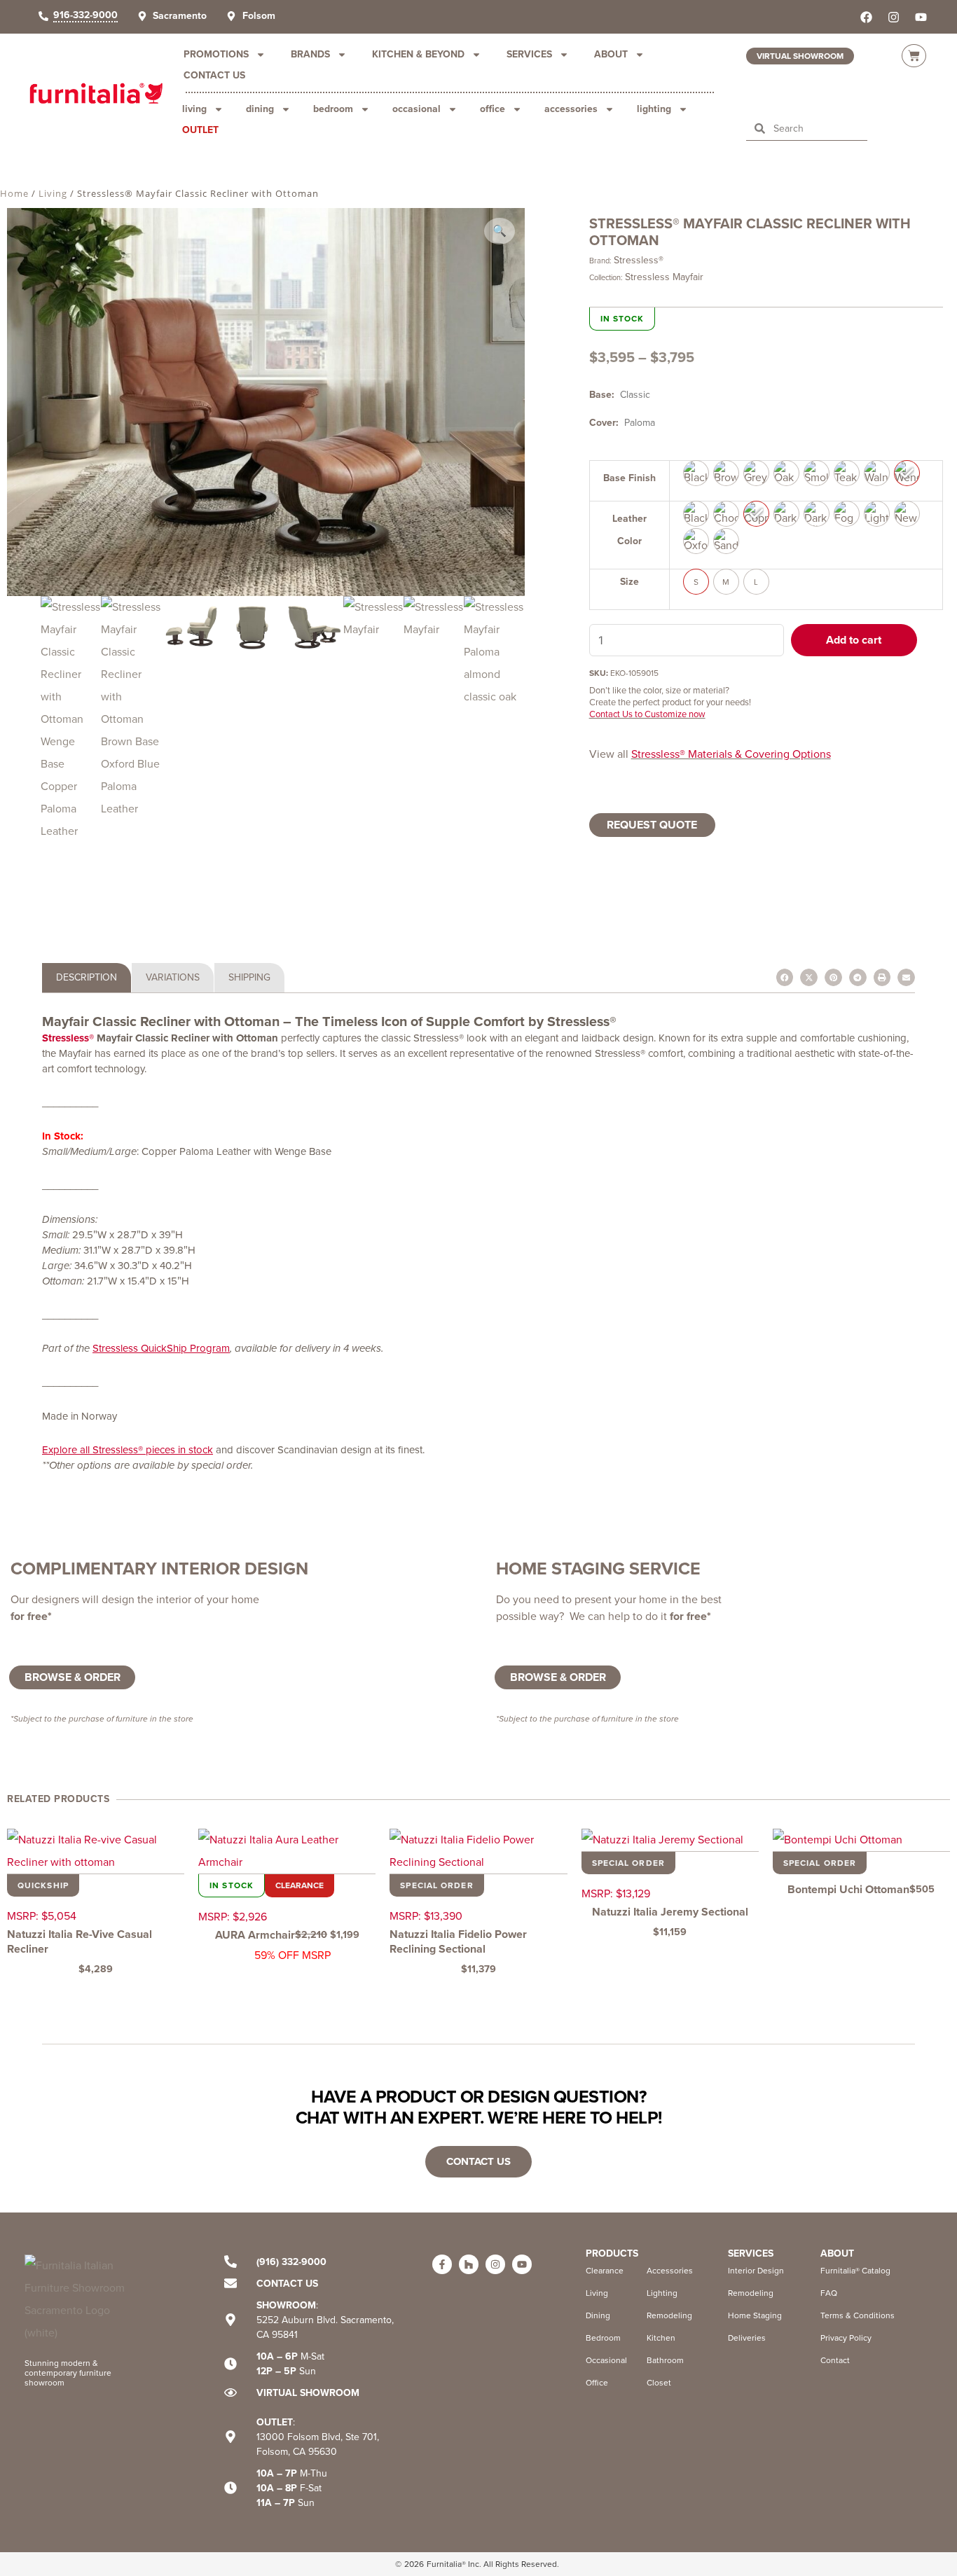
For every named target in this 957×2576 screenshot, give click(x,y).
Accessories (571, 109)
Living (194, 109)
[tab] (87, 978)
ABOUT (837, 2253)
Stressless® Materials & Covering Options (731, 754)
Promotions (216, 54)
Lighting (654, 109)
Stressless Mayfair (664, 277)
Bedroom (333, 109)
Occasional (416, 109)
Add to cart (854, 640)
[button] (500, 231)
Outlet (200, 130)
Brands (310, 54)
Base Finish (629, 478)
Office (493, 109)
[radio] (696, 473)
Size (629, 582)
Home (14, 193)
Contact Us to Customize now (647, 714)
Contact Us (214, 75)
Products (612, 2253)
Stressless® (639, 260)
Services (529, 54)
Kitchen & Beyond (418, 54)
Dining (260, 109)
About (611, 54)
